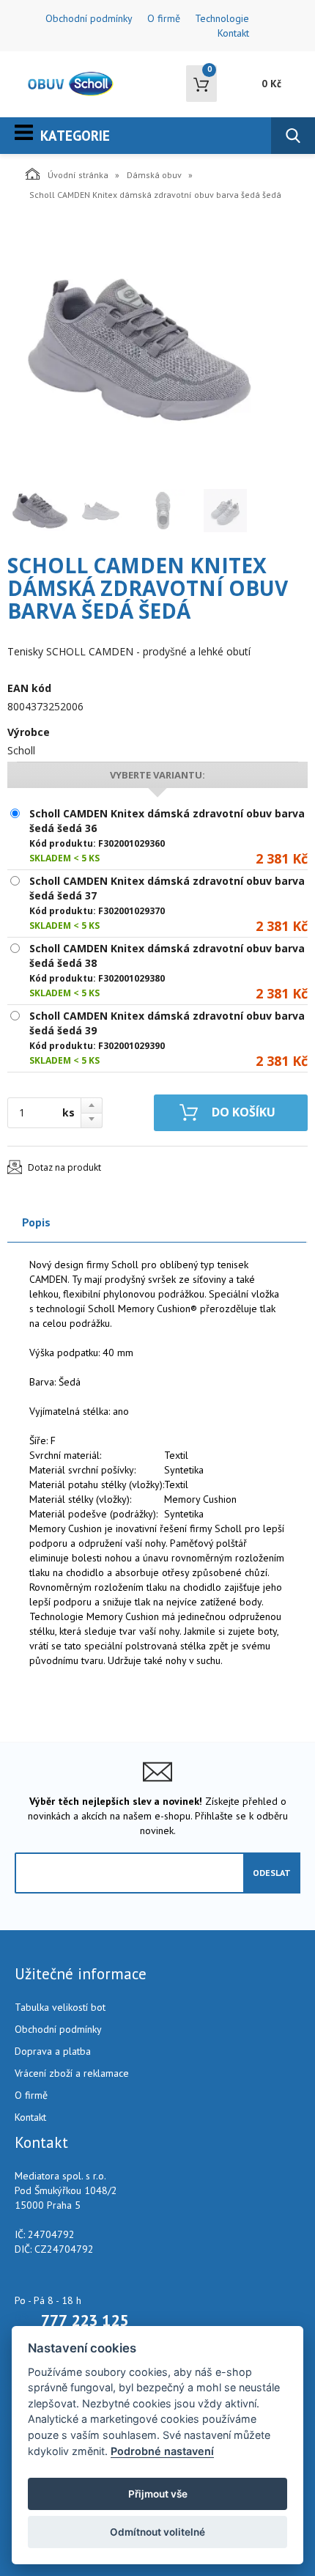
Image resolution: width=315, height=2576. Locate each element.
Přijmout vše (158, 2494)
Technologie (222, 18)
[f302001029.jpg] (139, 349)
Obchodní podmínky (89, 18)
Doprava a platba (53, 2051)
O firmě (164, 18)
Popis (36, 1222)
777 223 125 (85, 2320)
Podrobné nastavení (162, 2451)
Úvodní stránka (78, 175)
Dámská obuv (154, 175)
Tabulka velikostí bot (60, 2007)
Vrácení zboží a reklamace (72, 2073)
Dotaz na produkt (64, 1167)
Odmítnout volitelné (157, 2532)
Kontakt (233, 33)
